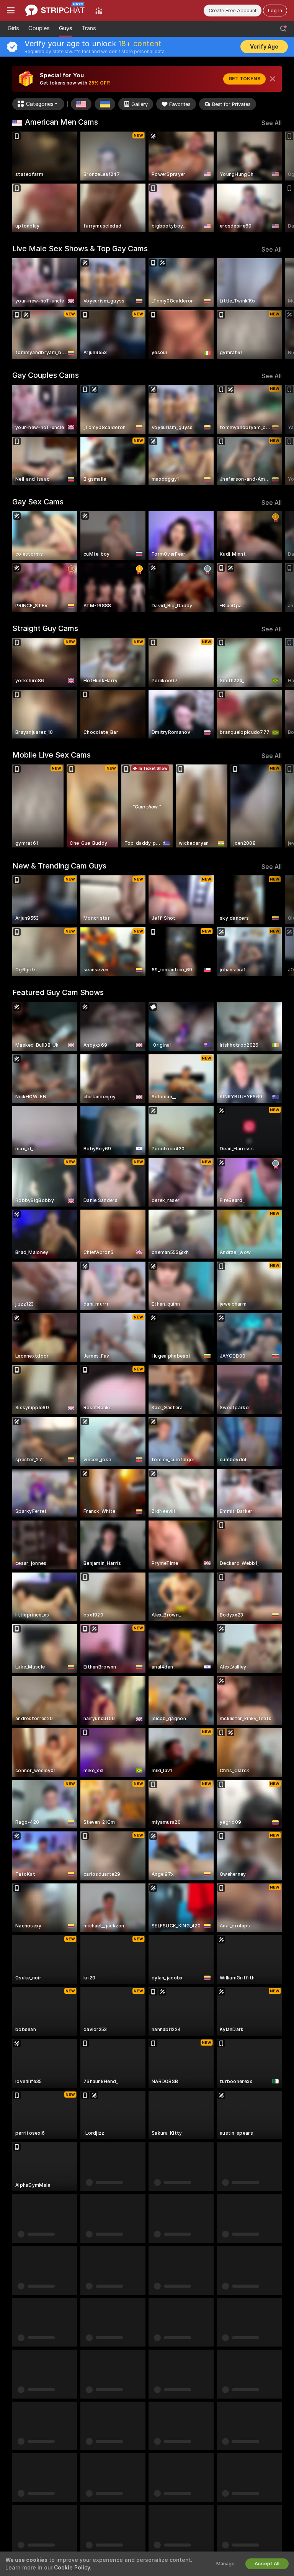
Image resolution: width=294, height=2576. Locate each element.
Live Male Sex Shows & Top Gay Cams (80, 249)
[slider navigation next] (279, 182)
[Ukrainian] (105, 104)
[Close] (273, 79)
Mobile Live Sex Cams (51, 755)
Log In (275, 11)
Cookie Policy (72, 2568)
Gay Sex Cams (38, 502)
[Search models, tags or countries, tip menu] (283, 29)
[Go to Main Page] (55, 10)
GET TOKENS (244, 79)
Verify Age (264, 47)
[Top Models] (99, 10)
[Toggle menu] (11, 10)
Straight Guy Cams (45, 628)
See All (272, 123)
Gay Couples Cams (46, 375)
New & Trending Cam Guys (59, 866)
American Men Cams (61, 122)
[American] (81, 104)
